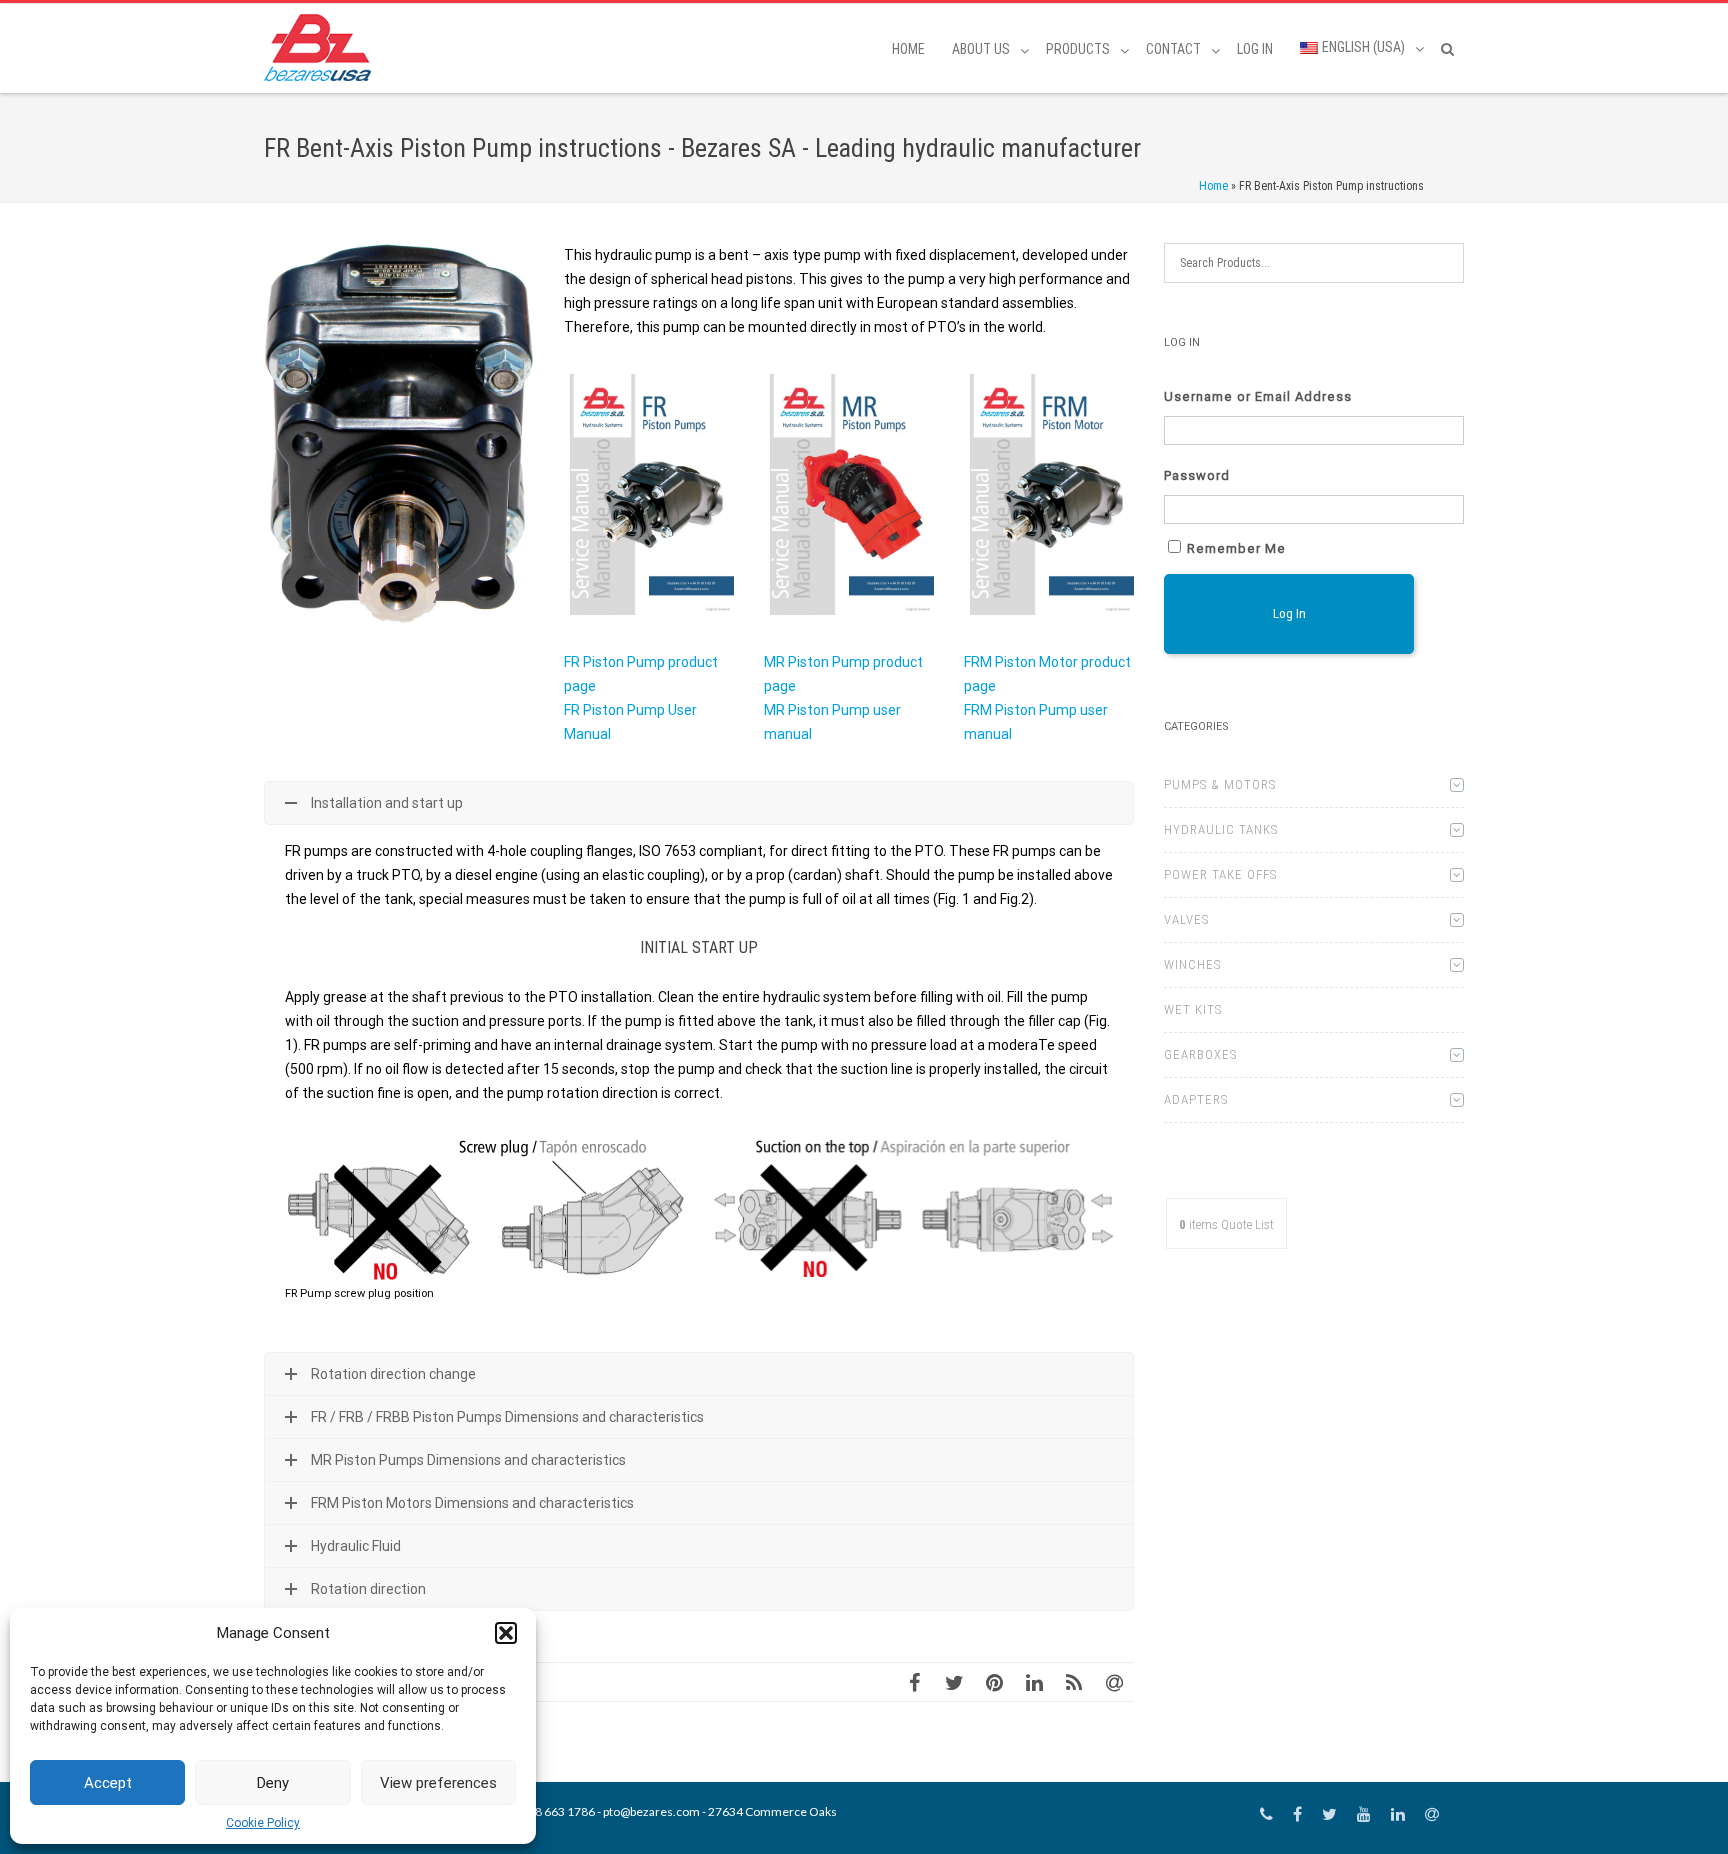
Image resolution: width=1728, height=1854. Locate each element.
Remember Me (1236, 548)
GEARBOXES (1200, 1054)
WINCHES (1192, 964)
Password (1197, 475)
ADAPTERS (1196, 1099)
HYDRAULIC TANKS (1221, 829)
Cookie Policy (263, 1823)
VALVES (1186, 919)
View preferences (438, 1783)
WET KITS (1193, 1009)
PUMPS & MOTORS (1220, 784)
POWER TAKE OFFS (1220, 874)
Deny (273, 1783)
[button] (506, 1633)
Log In (1255, 49)
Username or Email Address (1258, 396)
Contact (1173, 49)
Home (908, 49)
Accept (108, 1783)
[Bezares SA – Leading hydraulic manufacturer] (322, 47)
